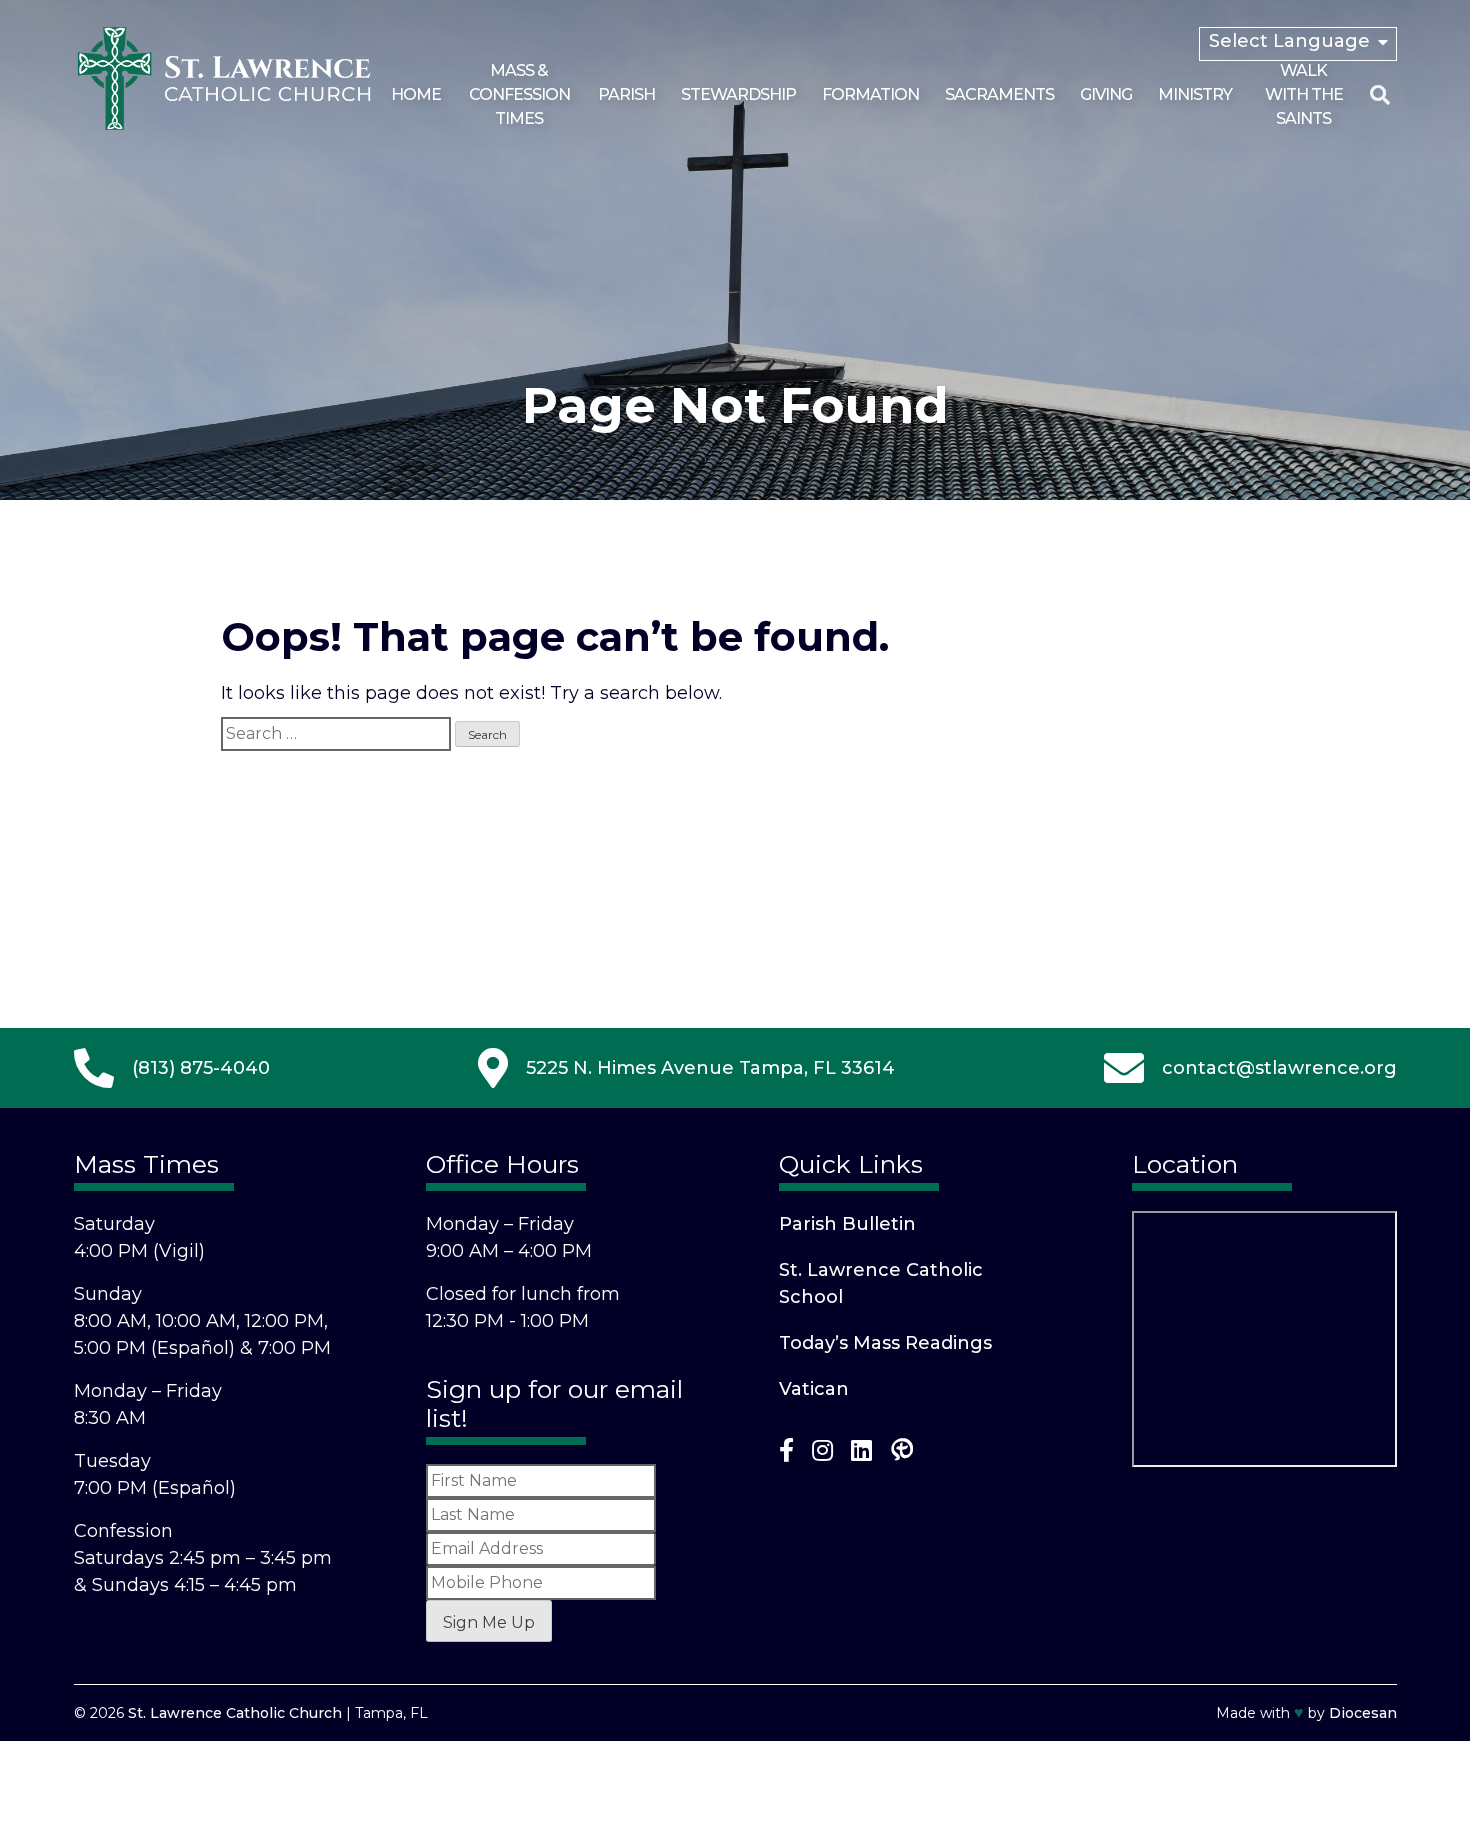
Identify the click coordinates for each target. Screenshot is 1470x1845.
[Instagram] (822, 1454)
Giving (1106, 94)
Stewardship (738, 94)
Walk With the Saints (1304, 94)
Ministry (1195, 94)
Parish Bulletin (847, 1224)
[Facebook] (786, 1454)
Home (416, 94)
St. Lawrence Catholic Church (235, 1713)
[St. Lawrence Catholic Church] (224, 126)
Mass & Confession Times (519, 94)
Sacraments (999, 94)
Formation (870, 94)
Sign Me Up (489, 1622)
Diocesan (1363, 1713)
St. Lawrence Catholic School (881, 1283)
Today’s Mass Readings (885, 1343)
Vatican (814, 1389)
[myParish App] (902, 1454)
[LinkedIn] (861, 1454)
